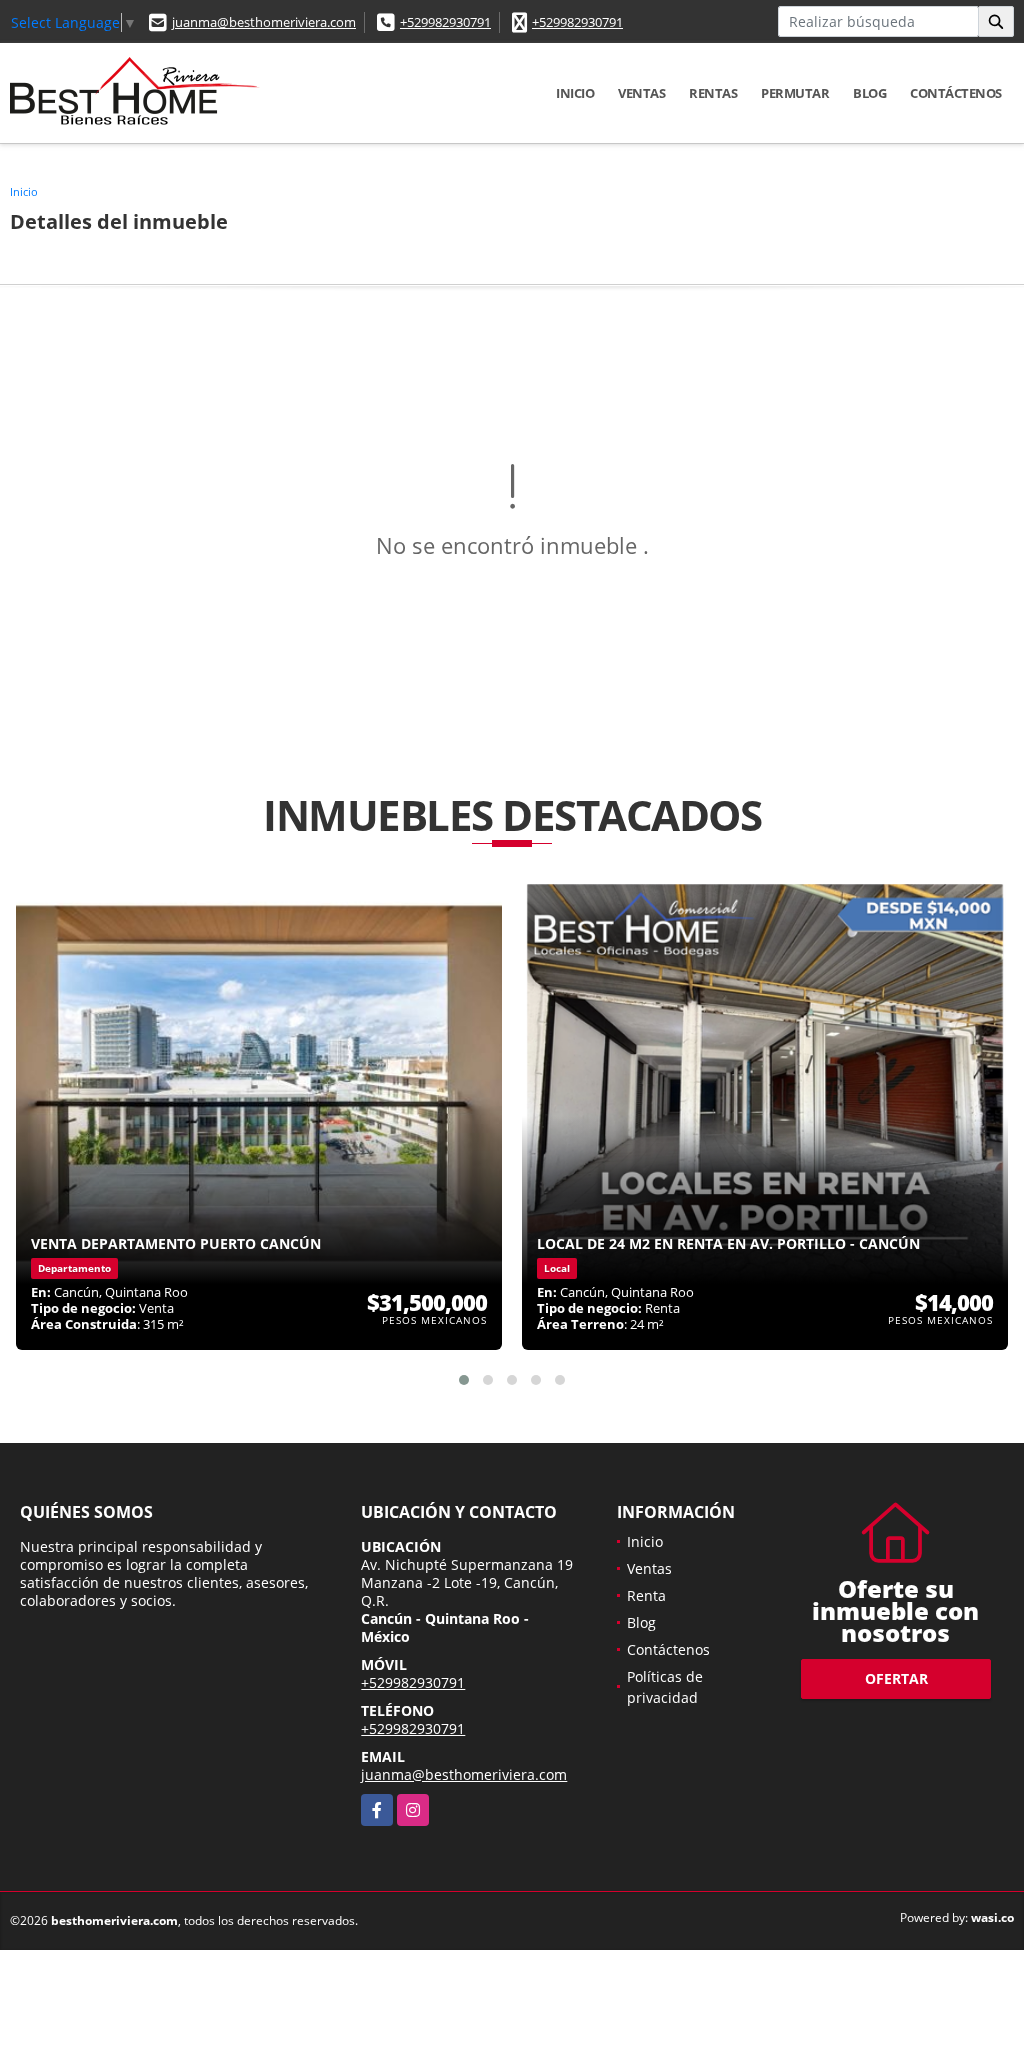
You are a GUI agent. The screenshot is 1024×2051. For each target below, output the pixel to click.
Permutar (795, 93)
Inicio (575, 93)
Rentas (713, 93)
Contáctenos (956, 93)
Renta (646, 1595)
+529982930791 (445, 22)
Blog (869, 93)
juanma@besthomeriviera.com (264, 22)
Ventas (641, 93)
